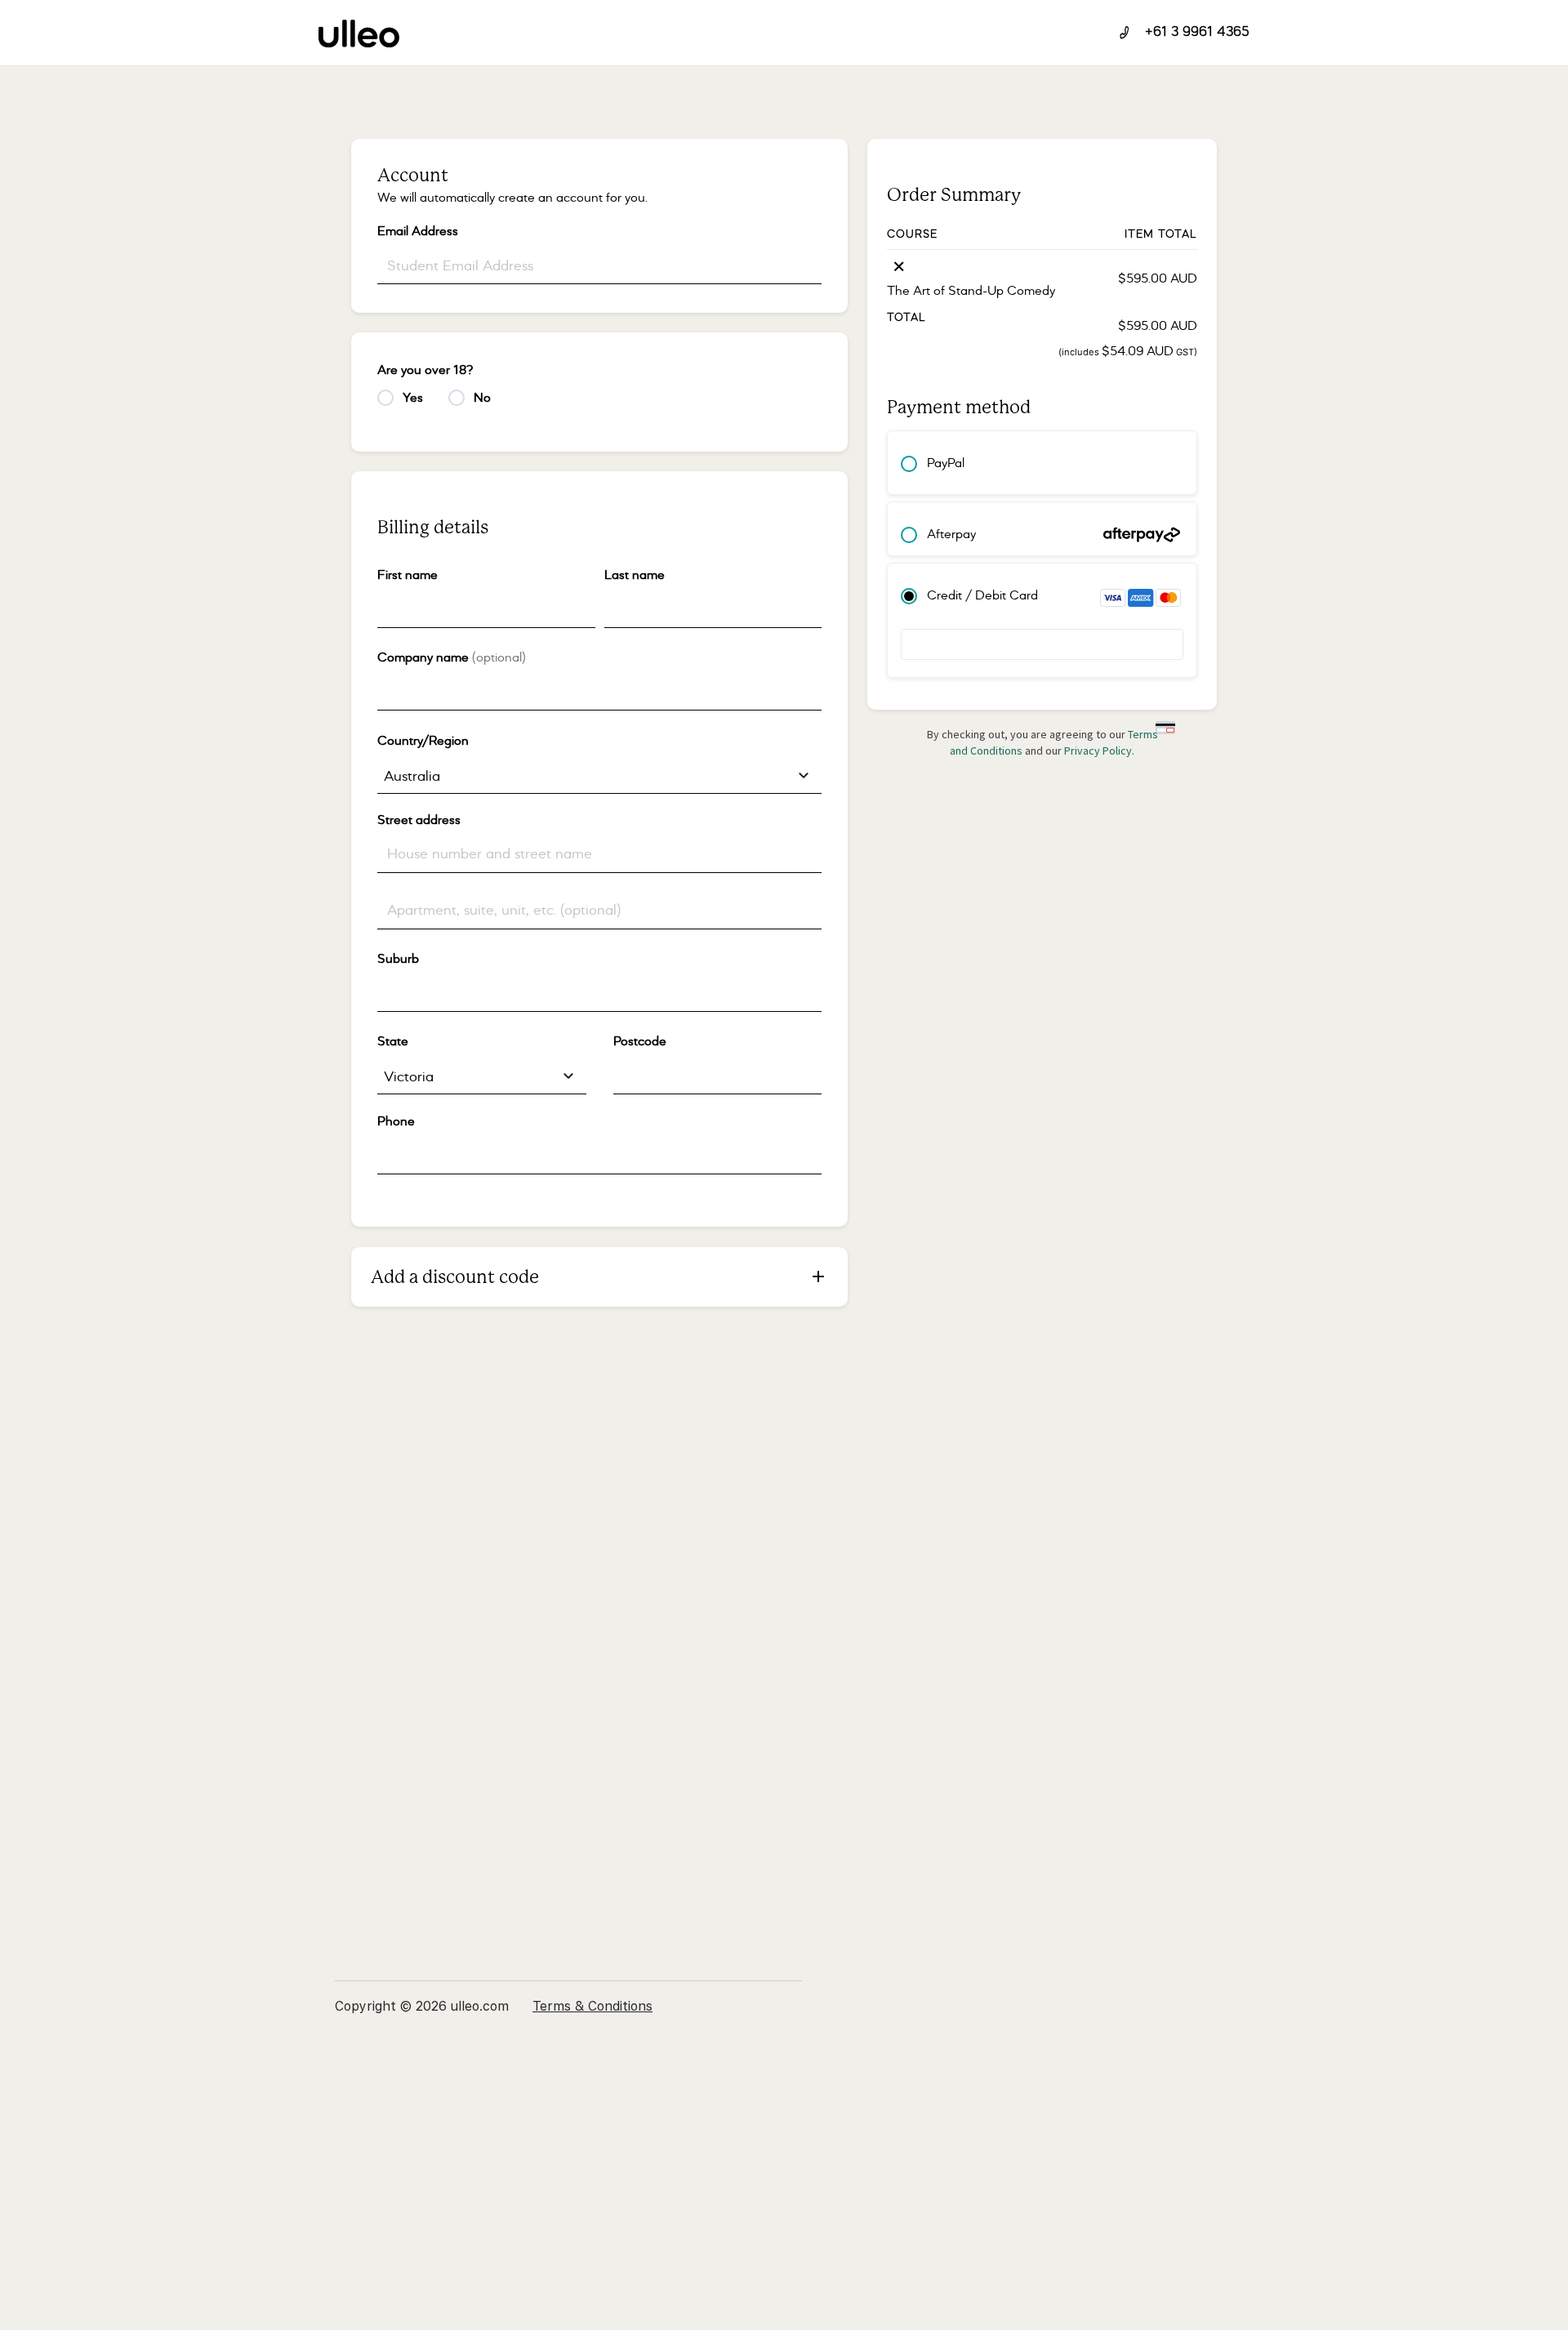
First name (412, 575)
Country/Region (428, 741)
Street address (423, 820)
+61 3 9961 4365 (1197, 33)
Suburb (403, 959)
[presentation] (486, 610)
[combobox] (599, 776)
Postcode (644, 1041)
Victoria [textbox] (409, 1077)
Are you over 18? (430, 370)
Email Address (422, 231)
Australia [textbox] (412, 777)
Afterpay (951, 534)
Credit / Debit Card (982, 595)
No (487, 398)
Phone (401, 1121)
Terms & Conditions (592, 2006)
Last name (639, 575)
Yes (417, 398)
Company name (452, 657)
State (397, 1041)
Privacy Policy (1098, 751)
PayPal (946, 463)
